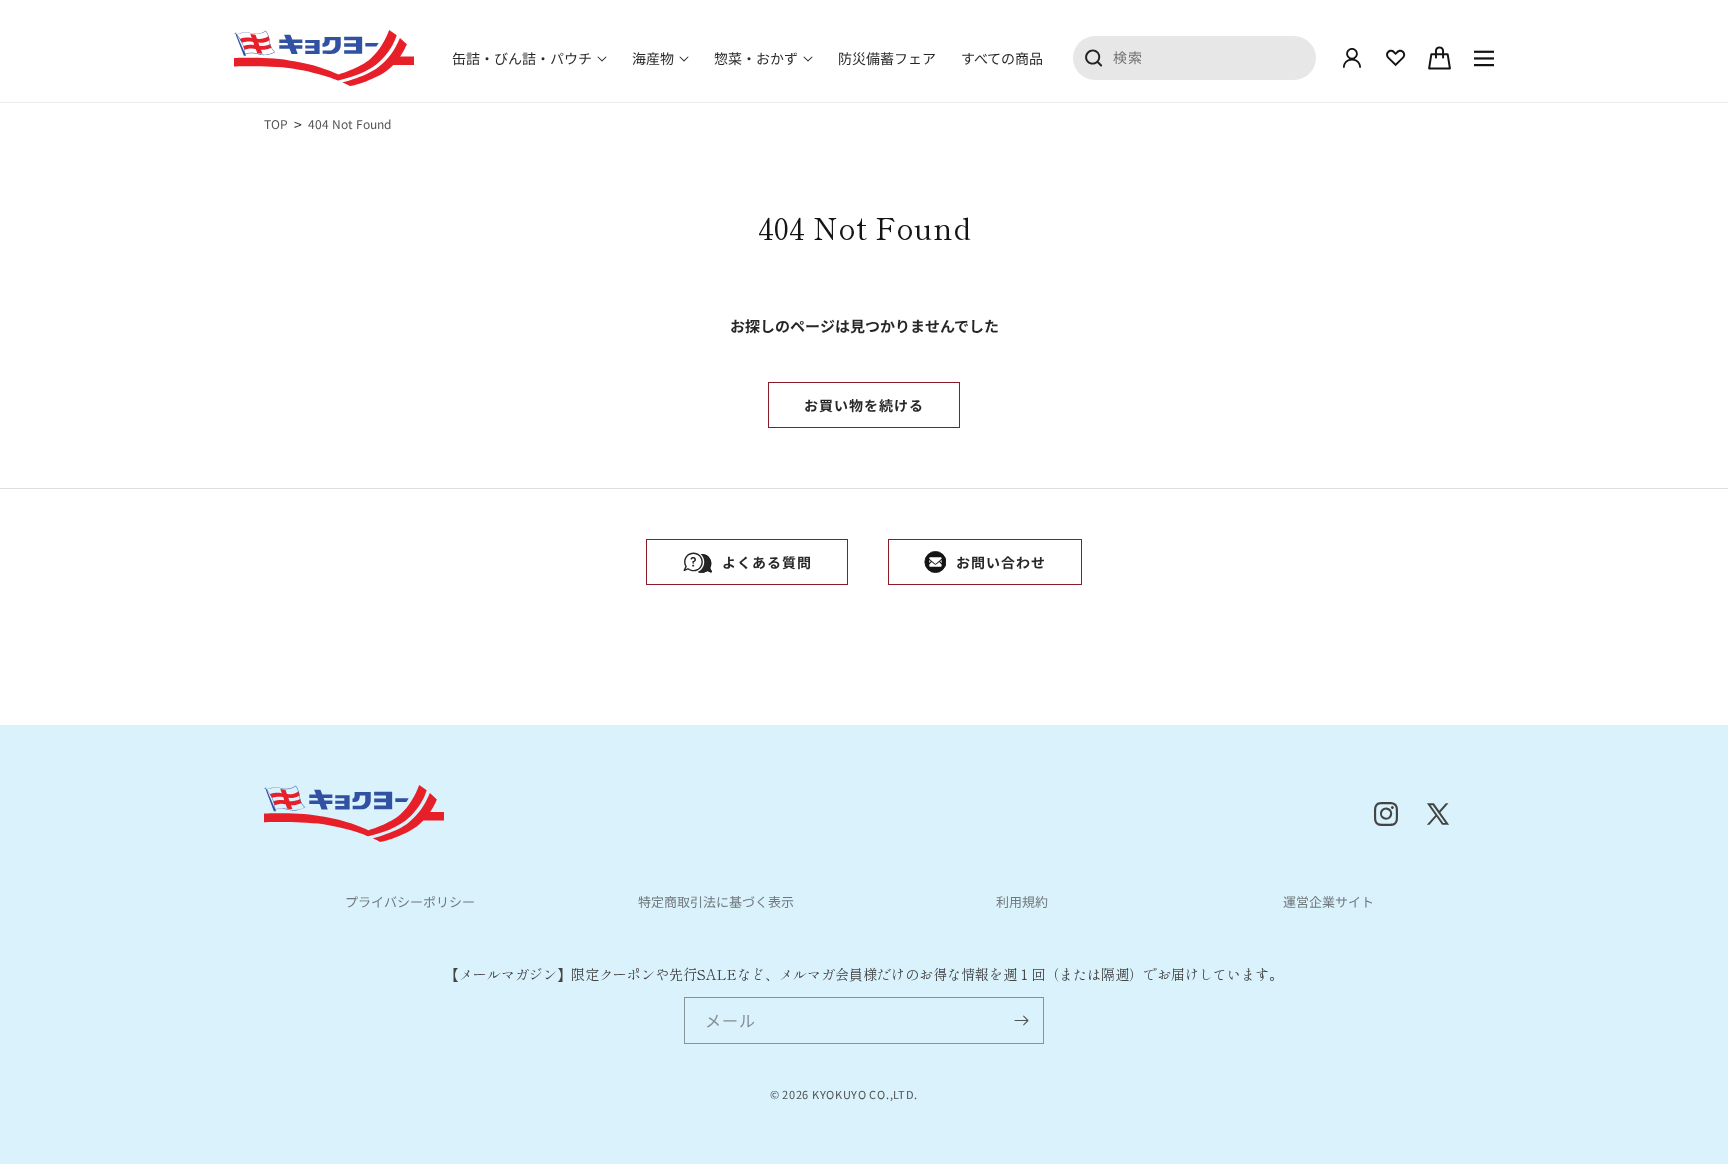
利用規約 (1022, 901)
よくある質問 (767, 562)
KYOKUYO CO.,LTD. (865, 1094)
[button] (529, 58)
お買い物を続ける (864, 405)
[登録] (1021, 1020)
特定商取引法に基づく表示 (716, 901)
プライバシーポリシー (410, 901)
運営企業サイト (1328, 901)
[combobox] (1195, 57)
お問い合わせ (1001, 562)
